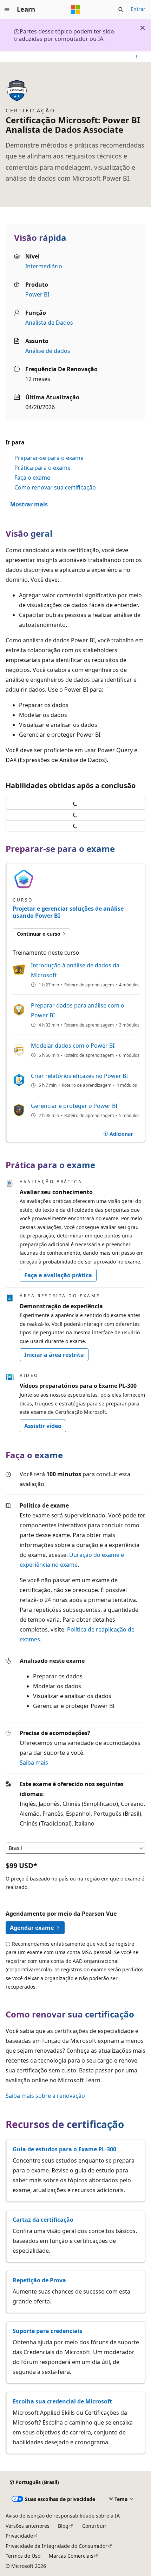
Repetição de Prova (39, 2280)
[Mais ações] (136, 57)
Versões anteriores (28, 2526)
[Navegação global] (7, 10)
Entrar (138, 9)
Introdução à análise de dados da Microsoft (75, 970)
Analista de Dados (49, 323)
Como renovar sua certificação (55, 487)
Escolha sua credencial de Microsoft (62, 2401)
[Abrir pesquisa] (121, 10)
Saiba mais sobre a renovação (45, 2096)
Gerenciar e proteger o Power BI (74, 1106)
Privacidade (19, 2536)
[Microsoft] (75, 10)
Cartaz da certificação (43, 2220)
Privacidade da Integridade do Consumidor (57, 2546)
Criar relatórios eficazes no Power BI (79, 1076)
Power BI (37, 294)
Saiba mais (34, 1763)
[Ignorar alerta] (143, 28)
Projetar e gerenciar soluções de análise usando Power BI (68, 912)
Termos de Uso (23, 2556)
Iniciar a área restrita (54, 1355)
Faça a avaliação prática (58, 1275)
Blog (63, 2526)
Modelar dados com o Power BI (73, 1046)
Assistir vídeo (43, 1426)
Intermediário (44, 266)
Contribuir (94, 2526)
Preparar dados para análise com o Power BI (78, 1010)
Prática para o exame (42, 468)
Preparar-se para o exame (49, 458)
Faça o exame (32, 478)
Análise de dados (48, 351)
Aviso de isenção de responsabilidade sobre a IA (63, 2516)
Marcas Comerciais (71, 2556)
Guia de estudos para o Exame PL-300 (64, 2149)
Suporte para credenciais (47, 2331)
